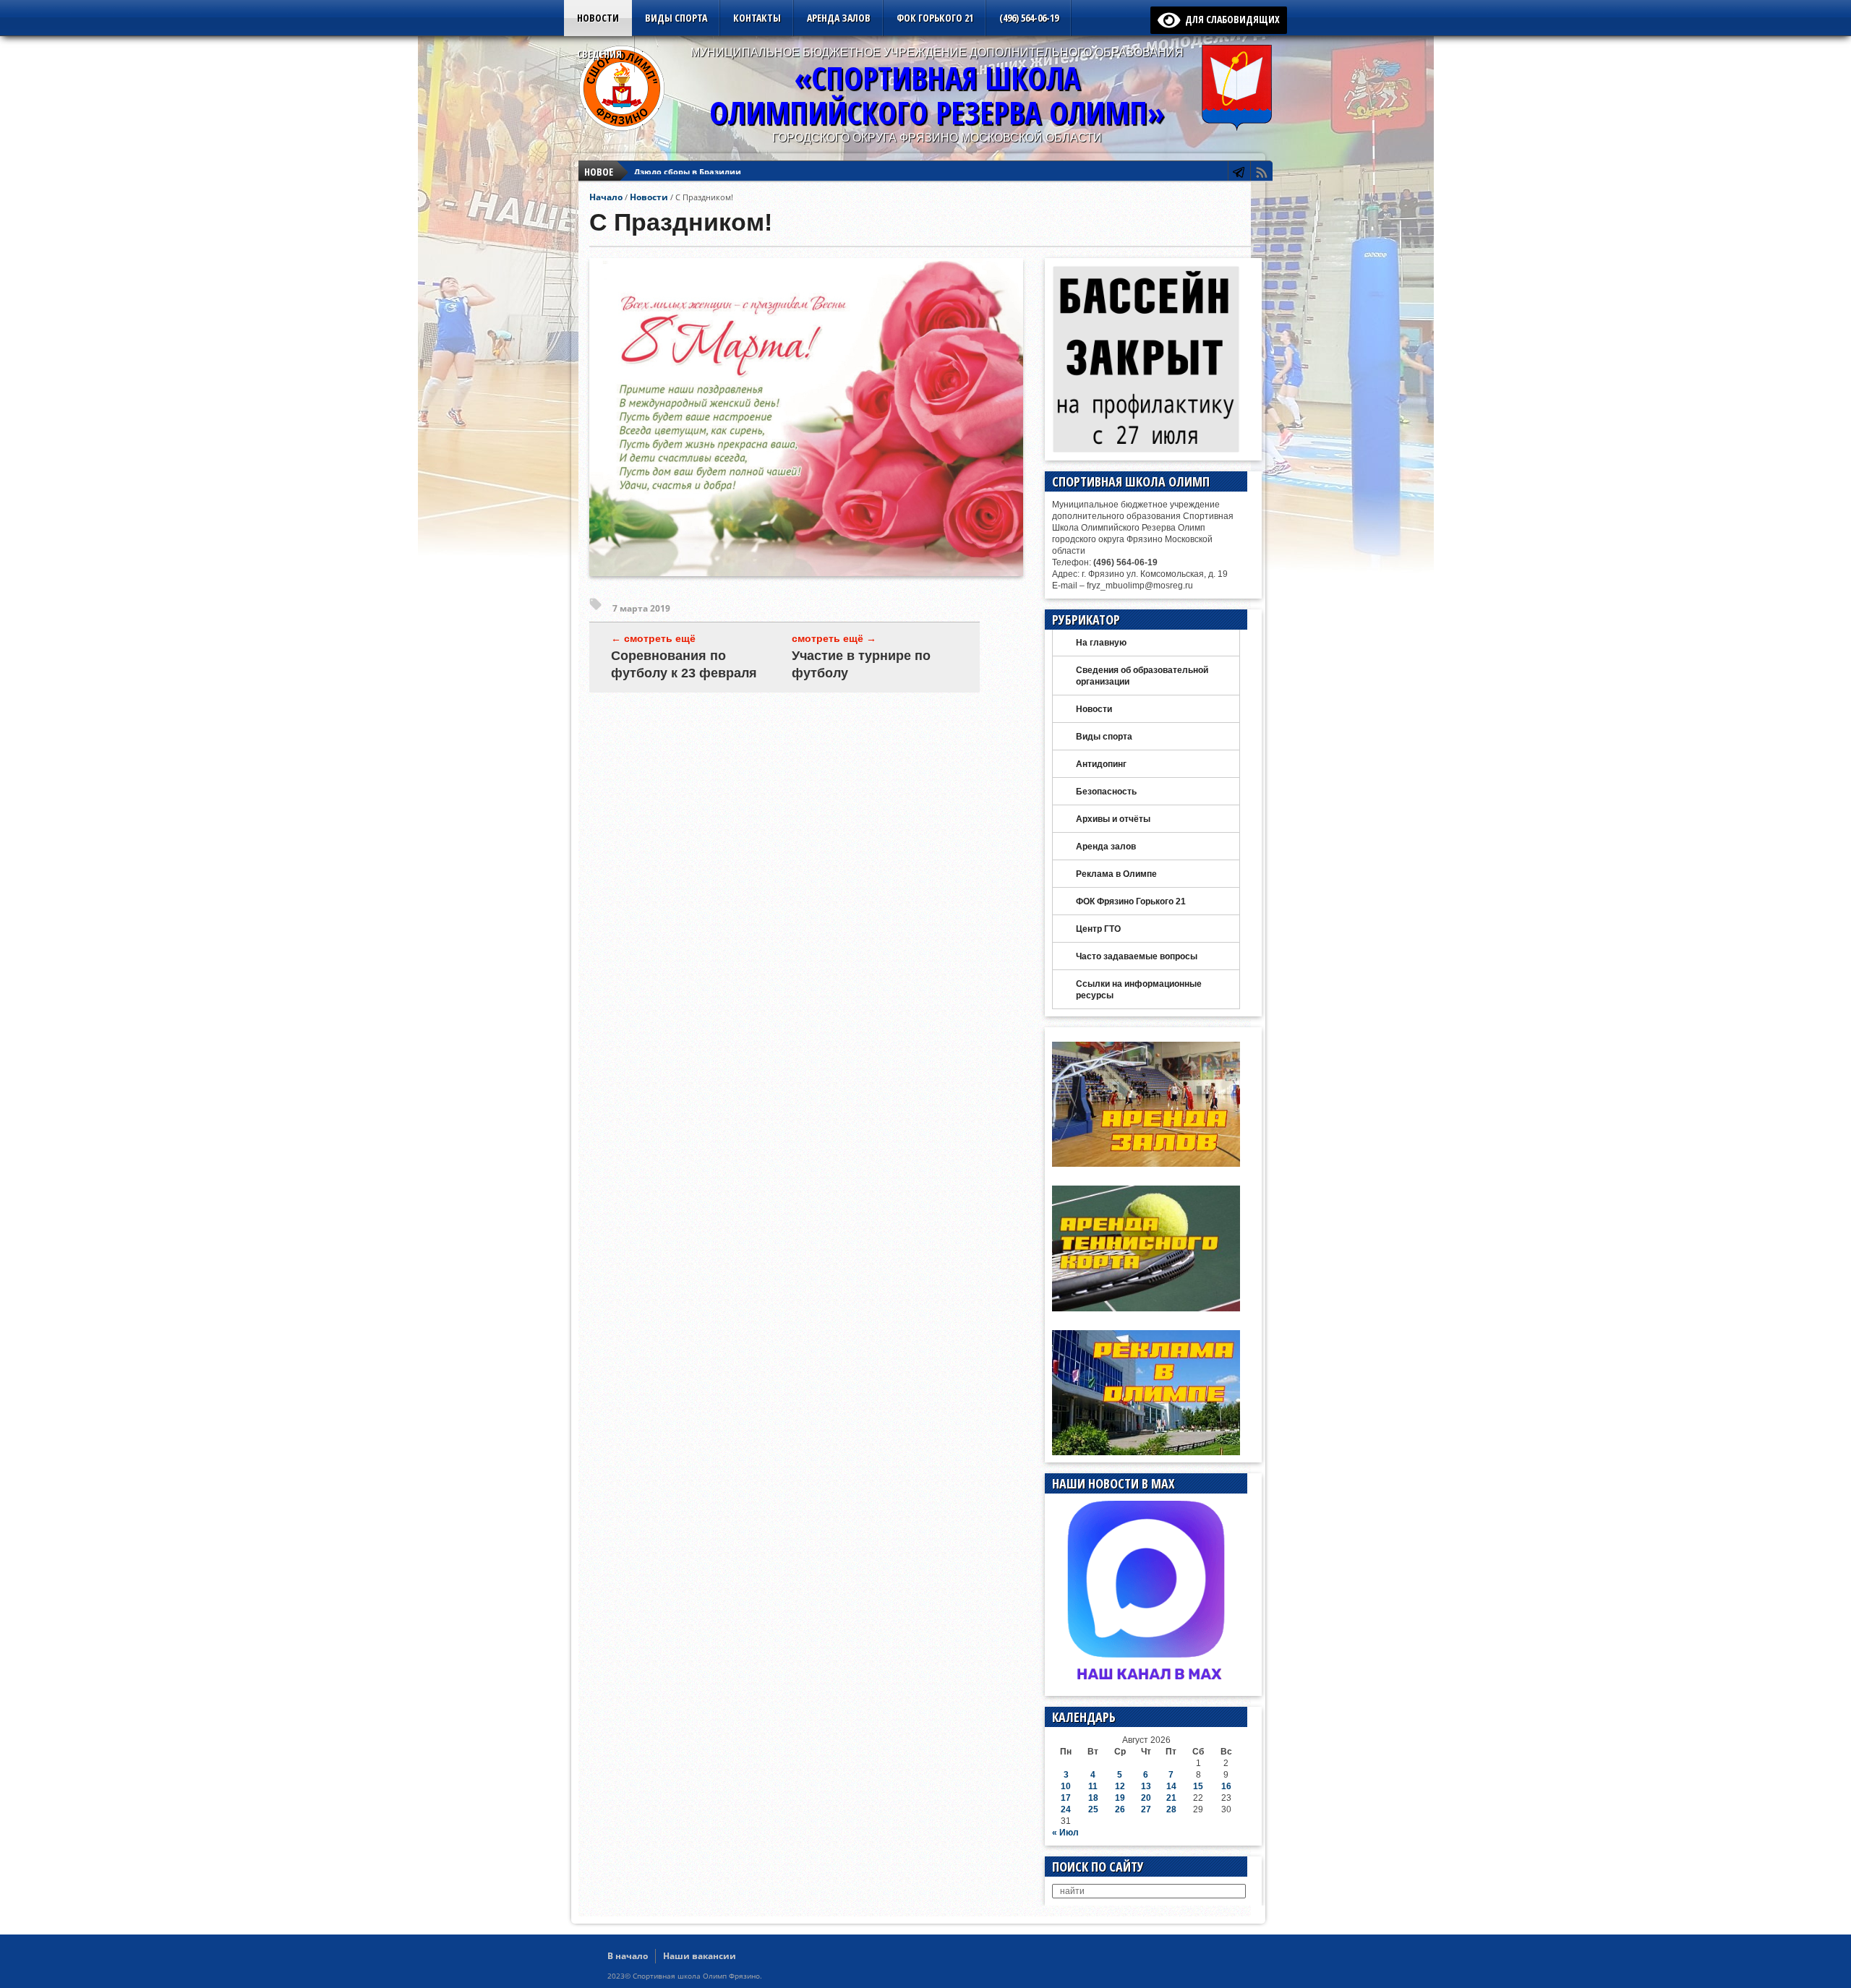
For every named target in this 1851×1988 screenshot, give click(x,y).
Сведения (599, 54)
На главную (1101, 643)
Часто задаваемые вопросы (1137, 956)
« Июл (1065, 1833)
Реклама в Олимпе (1116, 874)
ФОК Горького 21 (935, 18)
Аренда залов (839, 18)
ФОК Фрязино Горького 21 (1131, 901)
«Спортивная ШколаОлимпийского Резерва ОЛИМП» (937, 95)
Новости (598, 18)
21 (1171, 1798)
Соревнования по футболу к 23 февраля (684, 664)
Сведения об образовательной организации (1142, 676)
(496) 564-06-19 (1029, 18)
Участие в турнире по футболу (861, 664)
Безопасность (1106, 792)
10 (1066, 1786)
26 (1120, 1809)
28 (1171, 1809)
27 (1146, 1809)
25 (1093, 1809)
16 (1226, 1786)
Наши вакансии (700, 1956)
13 (1146, 1786)
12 (1120, 1786)
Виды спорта (676, 18)
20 (1146, 1798)
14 (1171, 1786)
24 (1066, 1809)
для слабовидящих (1230, 19)
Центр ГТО (1098, 929)
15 (1198, 1786)
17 (1066, 1798)
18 (1093, 1798)
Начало (606, 197)
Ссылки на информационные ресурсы (1139, 990)
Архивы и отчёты (1113, 819)
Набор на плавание (675, 172)
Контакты (757, 18)
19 (1120, 1798)
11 (1093, 1786)
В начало (628, 1956)
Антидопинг (1101, 764)
